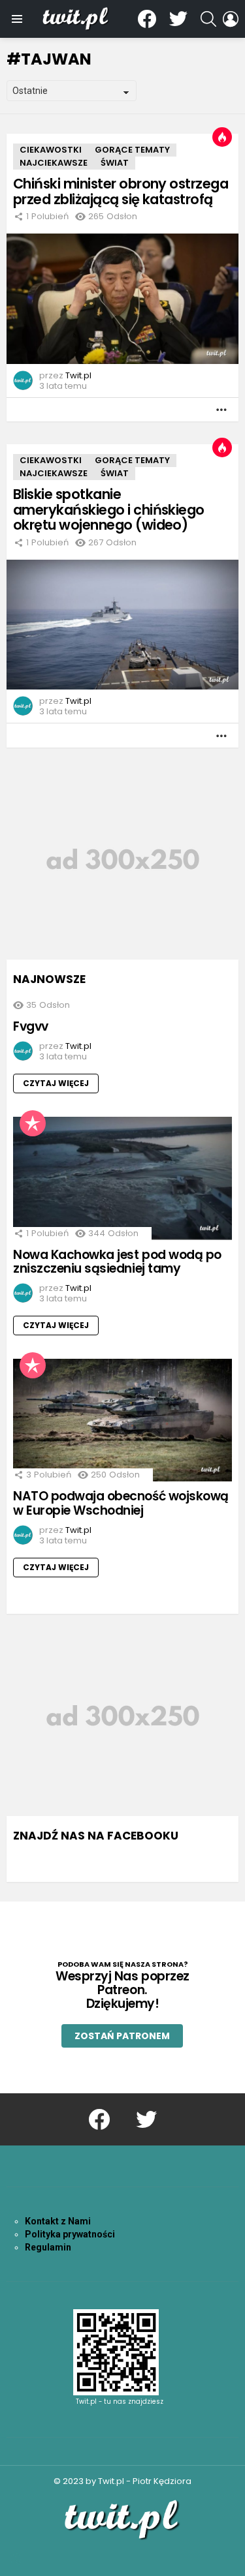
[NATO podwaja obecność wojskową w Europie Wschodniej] (122, 1420)
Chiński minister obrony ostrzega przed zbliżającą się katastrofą (121, 191)
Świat (115, 163)
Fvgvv (31, 1026)
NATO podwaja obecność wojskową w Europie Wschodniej (121, 1503)
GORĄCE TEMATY (132, 150)
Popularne (33, 1123)
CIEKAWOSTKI (51, 150)
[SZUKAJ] (208, 19)
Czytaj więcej (56, 1083)
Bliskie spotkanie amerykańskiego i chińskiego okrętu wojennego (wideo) (109, 509)
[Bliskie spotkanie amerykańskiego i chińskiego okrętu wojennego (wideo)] (122, 625)
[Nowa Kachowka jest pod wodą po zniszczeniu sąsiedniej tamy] (122, 1178)
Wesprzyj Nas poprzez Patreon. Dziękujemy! (122, 1990)
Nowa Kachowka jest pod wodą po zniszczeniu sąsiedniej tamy (117, 1262)
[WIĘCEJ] (221, 410)
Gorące (222, 137)
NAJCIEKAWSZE (54, 163)
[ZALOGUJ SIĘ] (231, 19)
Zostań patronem (122, 2036)
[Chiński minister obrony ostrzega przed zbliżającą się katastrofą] (122, 299)
